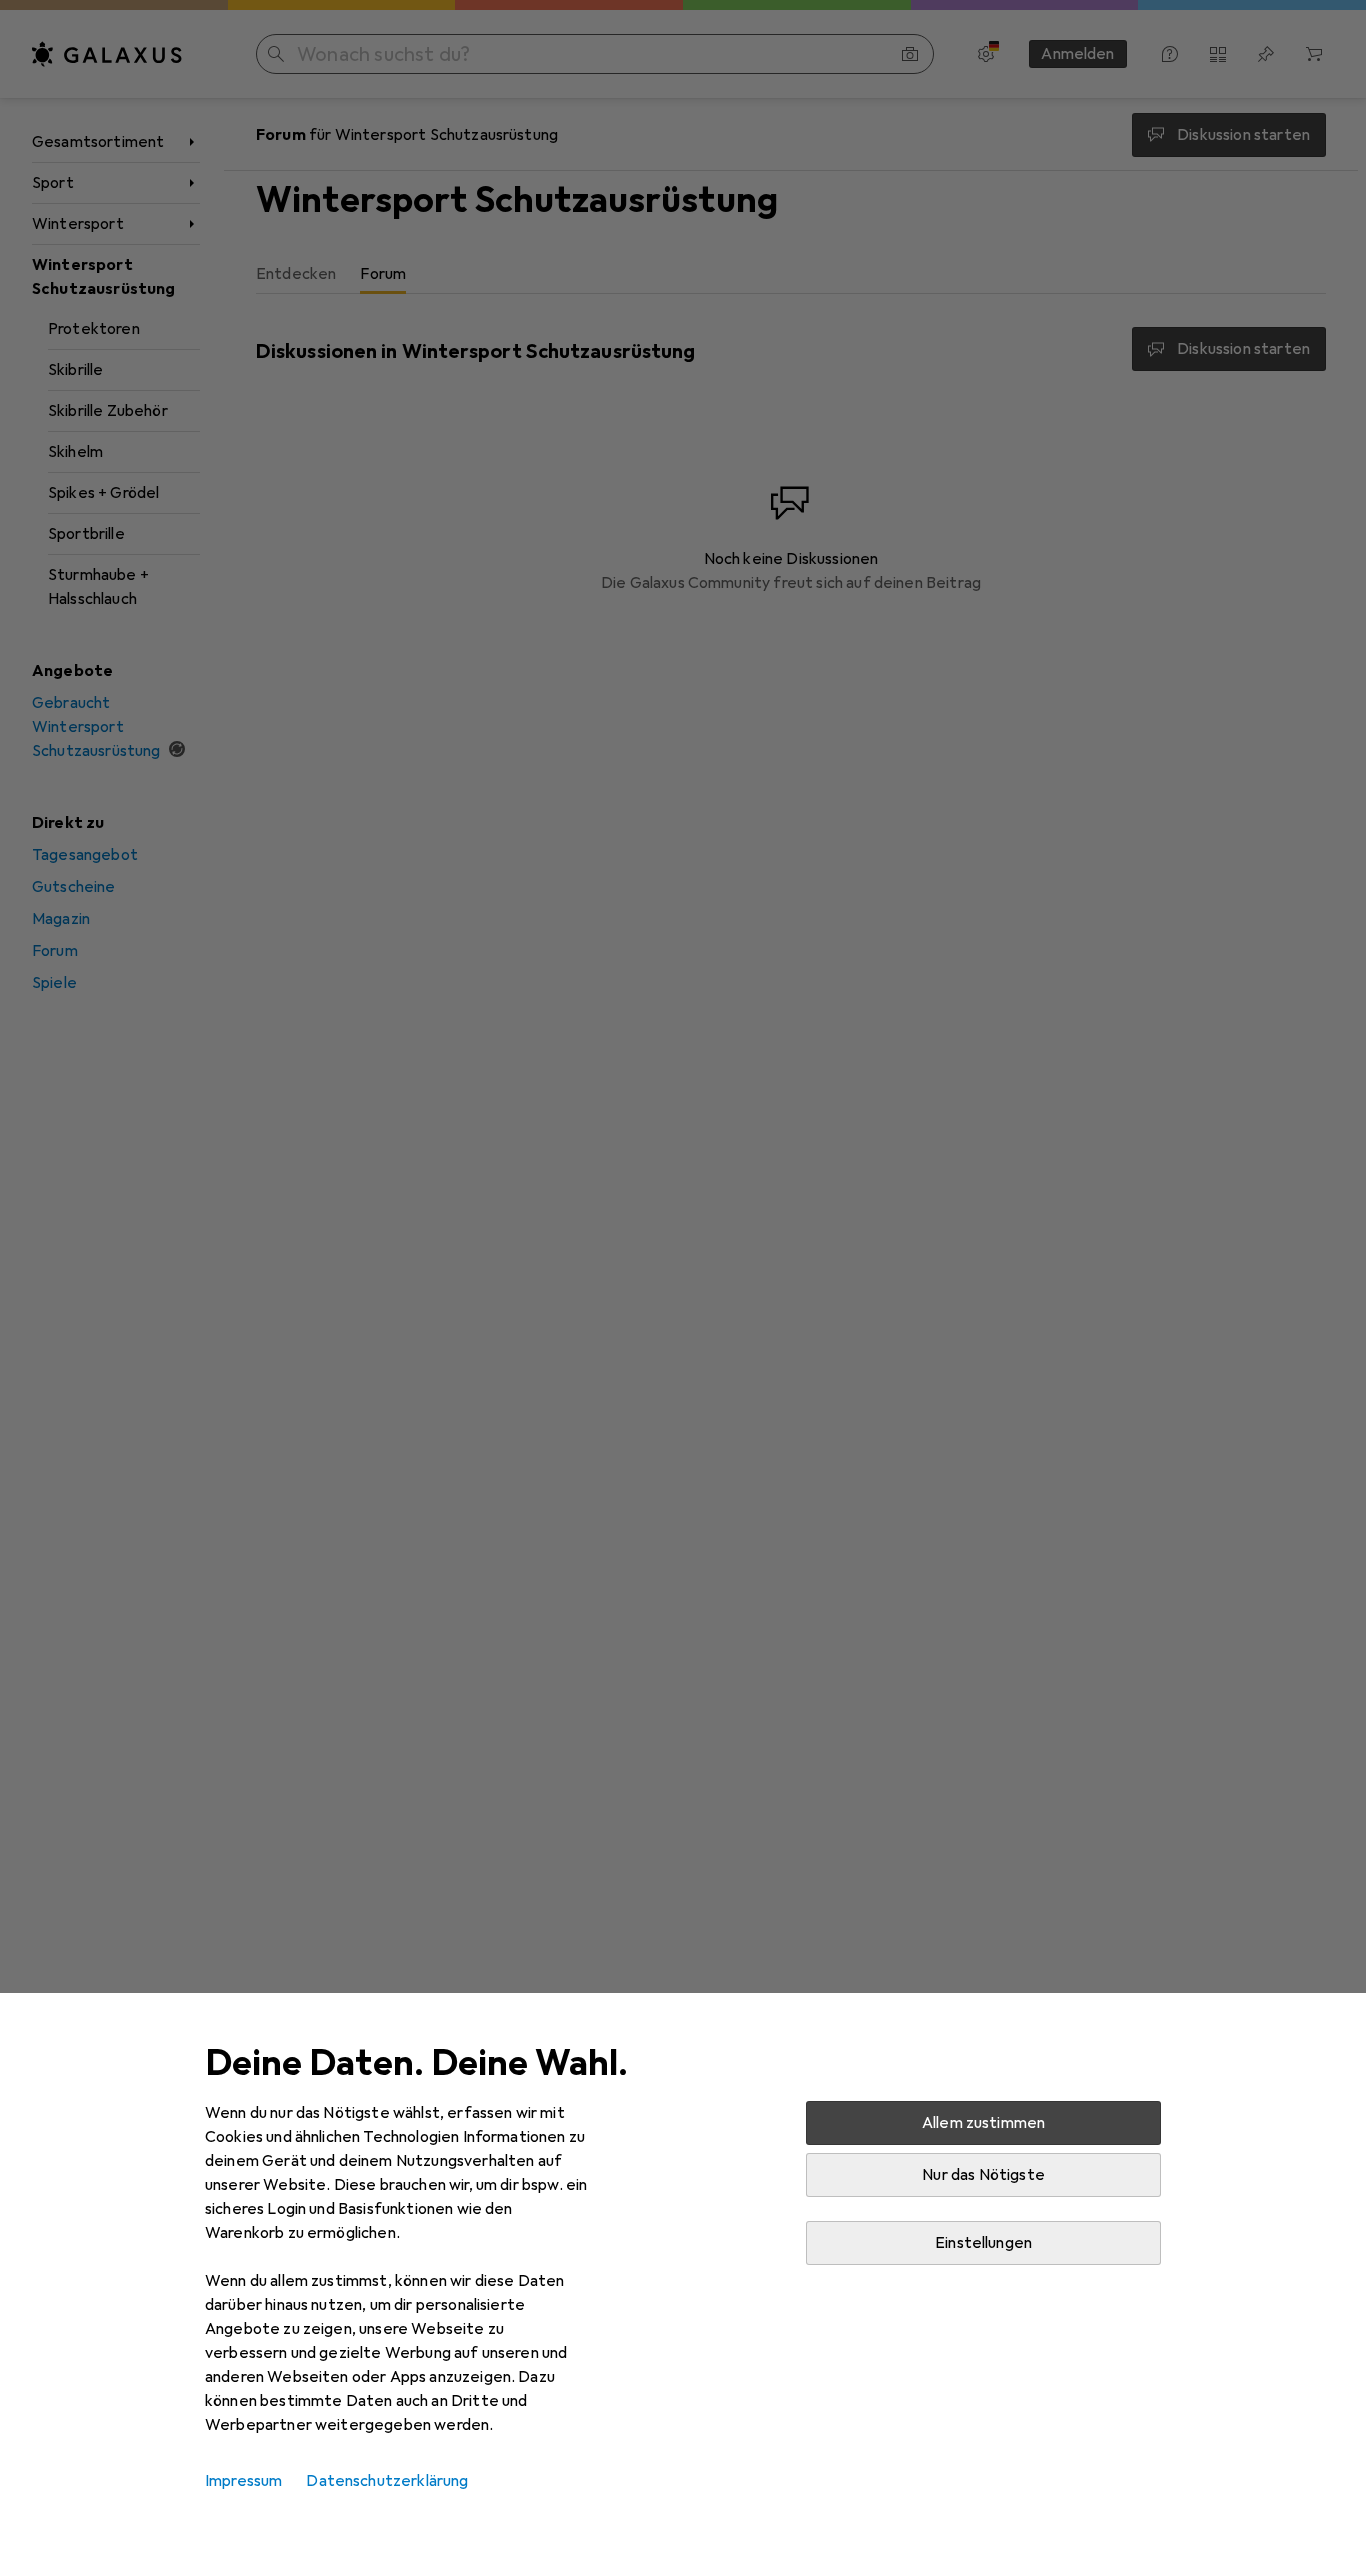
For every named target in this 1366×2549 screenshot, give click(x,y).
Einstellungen (983, 2243)
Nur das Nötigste (983, 2175)
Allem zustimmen (983, 2123)
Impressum (243, 2481)
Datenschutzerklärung (387, 2481)
